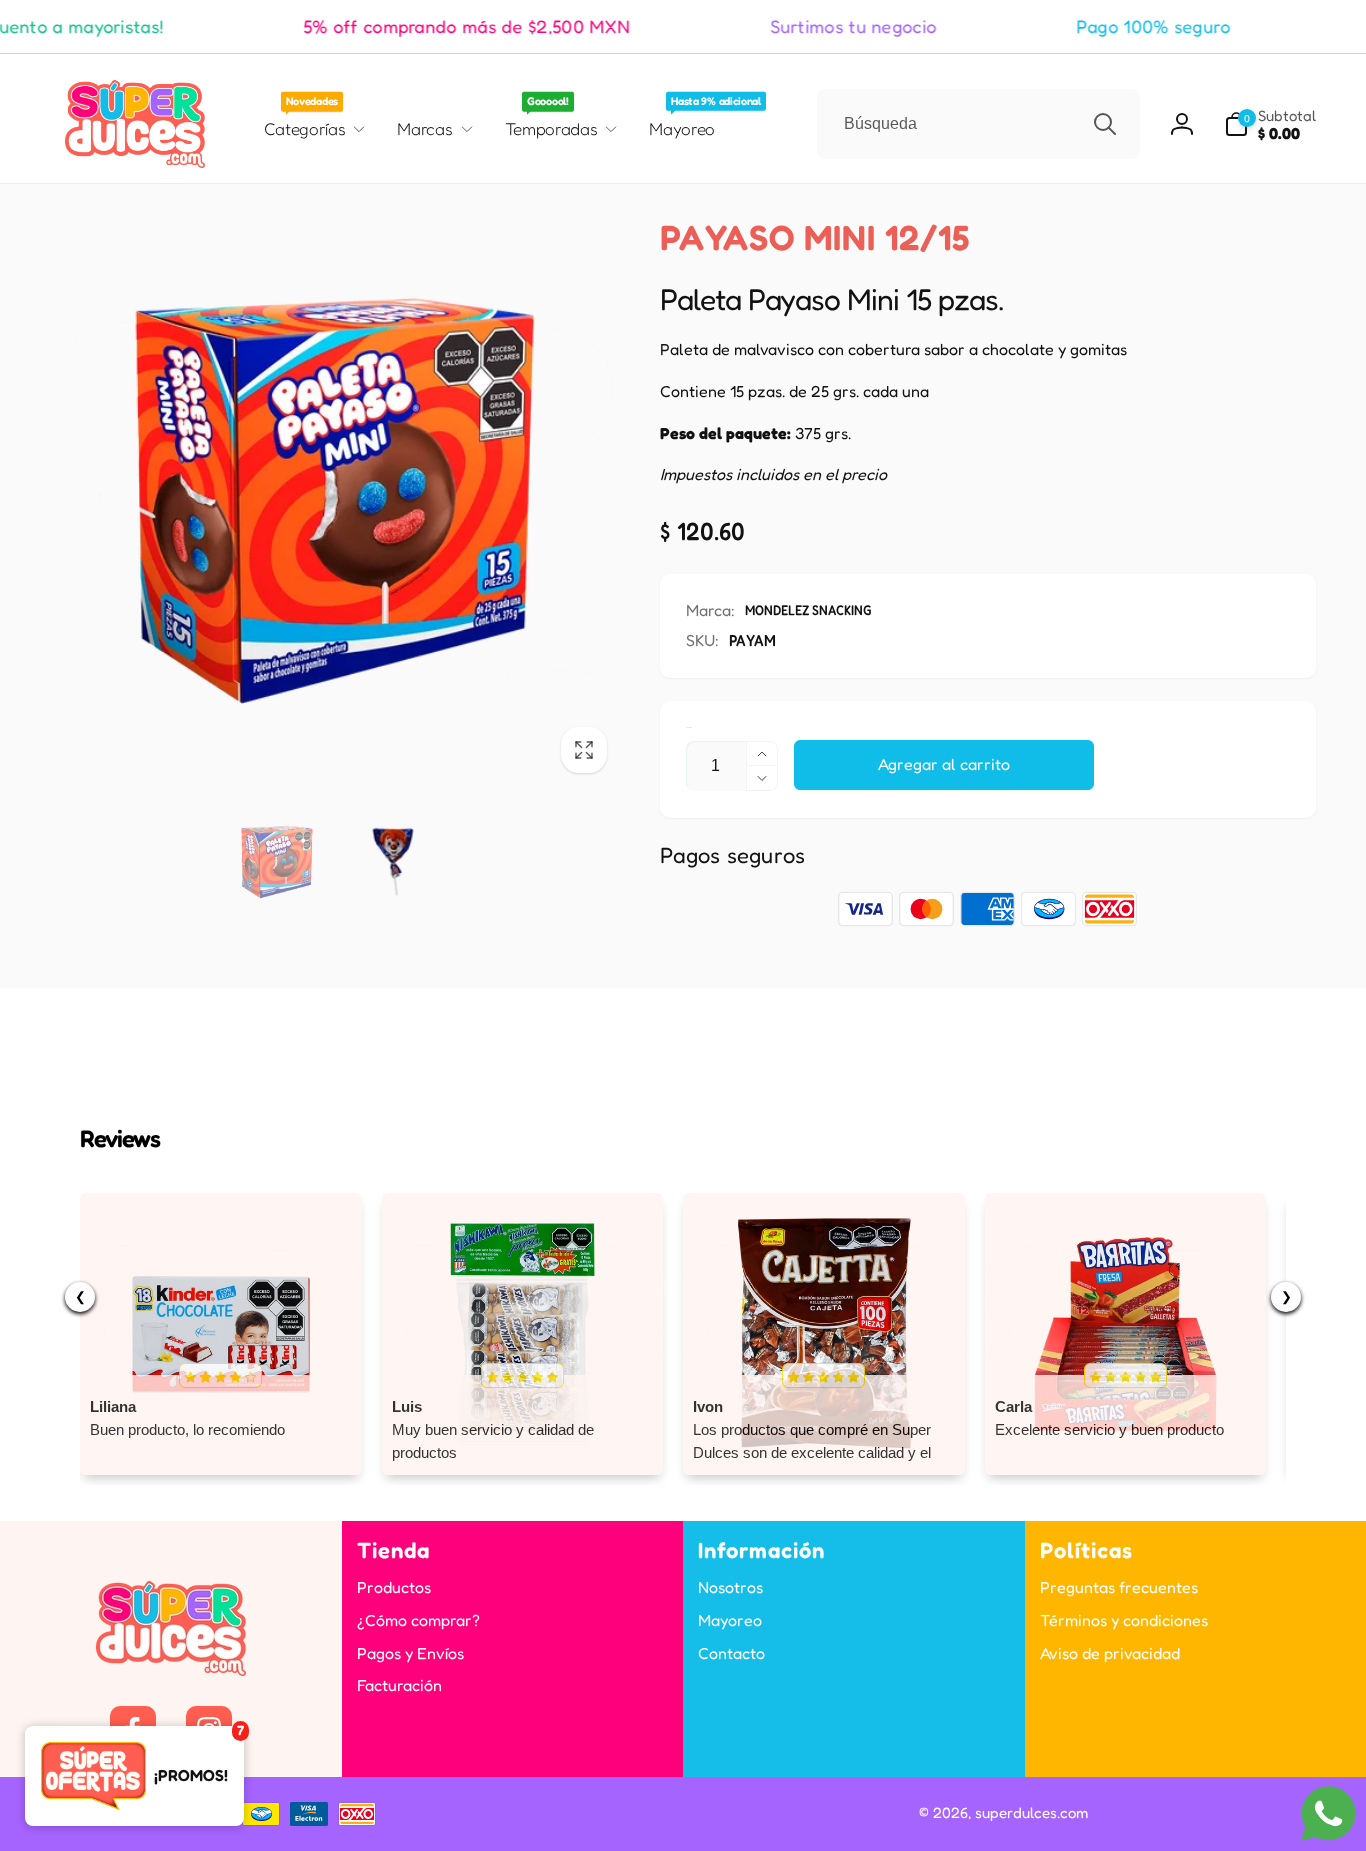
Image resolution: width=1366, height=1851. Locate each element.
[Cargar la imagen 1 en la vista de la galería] (277, 862)
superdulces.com (1031, 1812)
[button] (1270, 124)
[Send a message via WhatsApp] (1328, 1813)
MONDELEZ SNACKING (808, 609)
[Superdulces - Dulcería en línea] (171, 1670)
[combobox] (978, 124)
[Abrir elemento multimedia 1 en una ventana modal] (335, 501)
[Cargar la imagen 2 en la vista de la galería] (393, 862)
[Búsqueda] (1105, 124)
